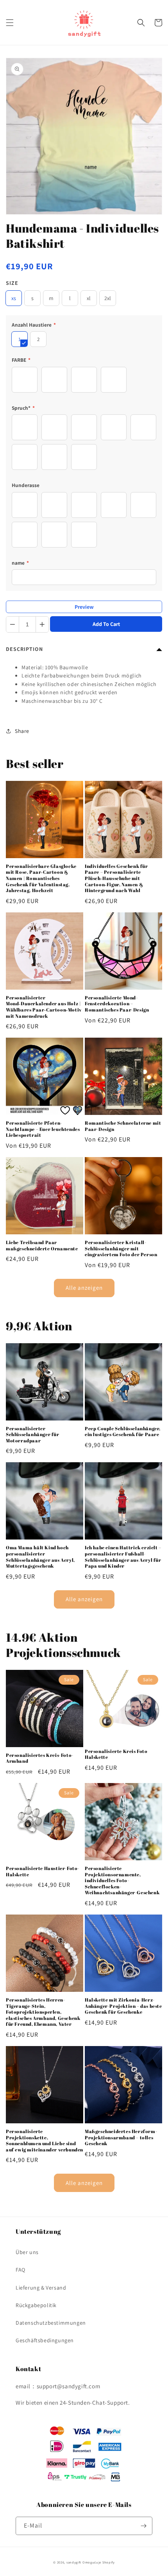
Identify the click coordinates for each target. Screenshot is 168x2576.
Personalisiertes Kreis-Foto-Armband (40, 1758)
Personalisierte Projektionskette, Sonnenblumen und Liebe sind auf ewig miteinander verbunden (45, 2140)
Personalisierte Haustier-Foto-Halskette (43, 1871)
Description (24, 649)
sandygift (74, 2562)
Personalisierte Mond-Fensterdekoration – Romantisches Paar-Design (117, 1004)
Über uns (27, 2252)
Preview (84, 607)
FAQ (21, 2270)
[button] (10, 23)
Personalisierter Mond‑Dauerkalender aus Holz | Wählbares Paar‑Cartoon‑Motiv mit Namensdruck (44, 1007)
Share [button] (22, 731)
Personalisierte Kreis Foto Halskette (116, 1754)
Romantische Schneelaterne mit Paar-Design (123, 1126)
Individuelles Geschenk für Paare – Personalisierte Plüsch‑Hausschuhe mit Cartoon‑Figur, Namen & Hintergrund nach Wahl (116, 878)
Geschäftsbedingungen (45, 2340)
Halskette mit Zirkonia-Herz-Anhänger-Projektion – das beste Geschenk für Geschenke (123, 2006)
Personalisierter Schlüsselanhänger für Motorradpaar (33, 1435)
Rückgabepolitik (36, 2305)
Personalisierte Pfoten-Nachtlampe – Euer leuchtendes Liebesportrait (43, 1129)
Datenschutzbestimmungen (51, 2323)
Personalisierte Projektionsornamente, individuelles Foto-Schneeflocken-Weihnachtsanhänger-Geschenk (122, 1880)
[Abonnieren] (143, 2526)
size (12, 283)
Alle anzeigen (84, 1288)
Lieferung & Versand (41, 2288)
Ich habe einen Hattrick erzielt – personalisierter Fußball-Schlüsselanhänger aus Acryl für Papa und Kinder (123, 1557)
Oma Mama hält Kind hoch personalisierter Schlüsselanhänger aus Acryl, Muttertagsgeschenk (40, 1557)
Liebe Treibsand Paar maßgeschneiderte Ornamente (42, 1245)
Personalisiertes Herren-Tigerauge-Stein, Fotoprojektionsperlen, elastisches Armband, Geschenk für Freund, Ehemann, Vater (43, 2012)
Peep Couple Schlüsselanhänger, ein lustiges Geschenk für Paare (123, 1432)
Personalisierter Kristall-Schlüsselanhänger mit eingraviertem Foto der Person (121, 1248)
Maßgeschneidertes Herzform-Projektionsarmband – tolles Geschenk (121, 2137)
